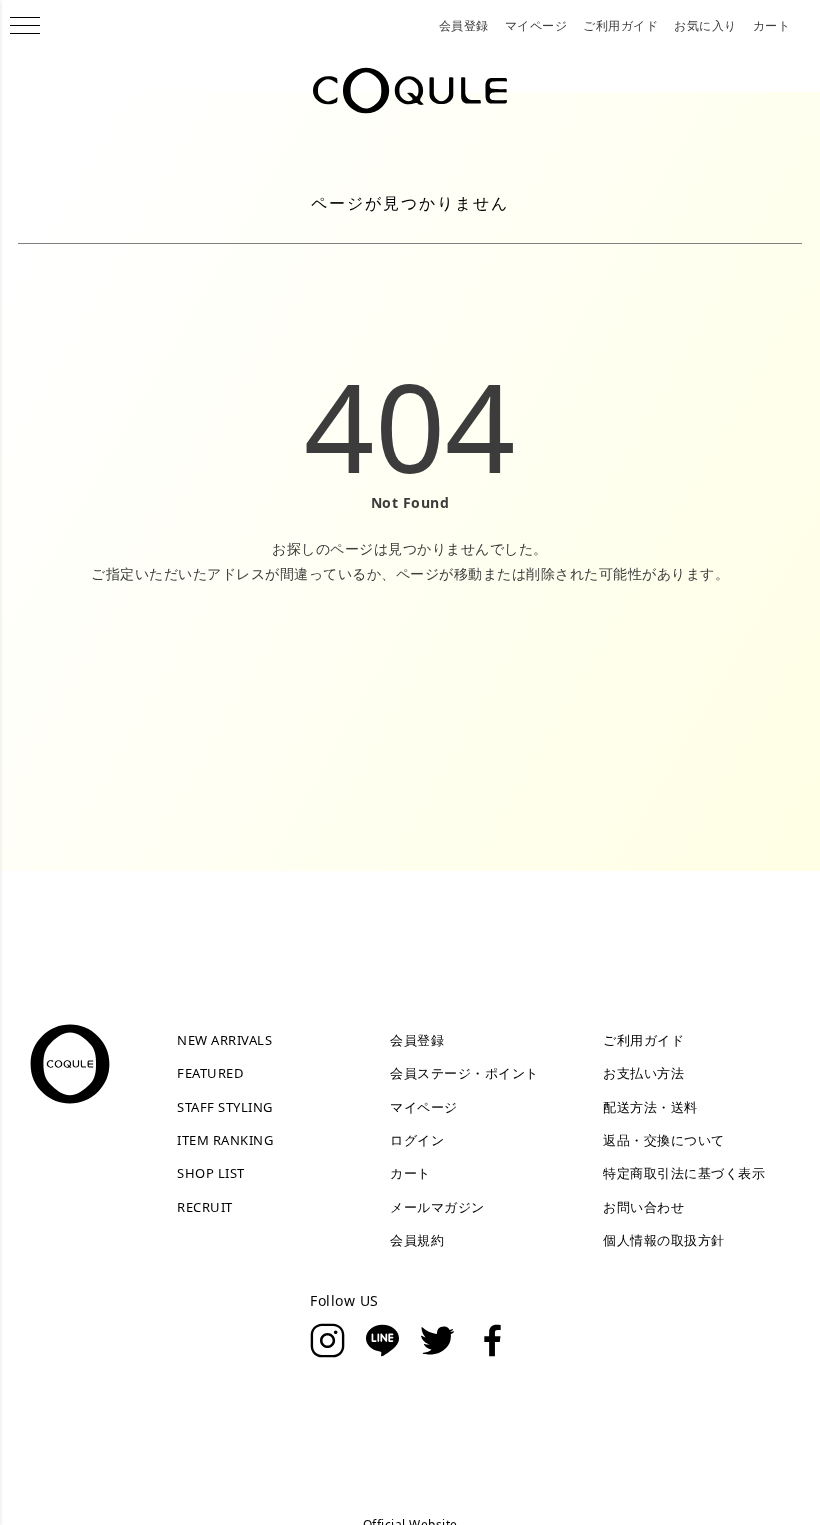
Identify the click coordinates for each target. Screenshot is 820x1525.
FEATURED (210, 1073)
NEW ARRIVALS (224, 1040)
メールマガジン (437, 1207)
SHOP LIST (211, 1173)
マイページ (536, 25)
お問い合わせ (643, 1207)
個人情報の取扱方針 (664, 1240)
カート (772, 25)
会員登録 (464, 25)
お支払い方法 (643, 1073)
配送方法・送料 (650, 1107)
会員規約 (417, 1240)
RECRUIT (205, 1207)
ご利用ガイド (620, 25)
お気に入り (705, 25)
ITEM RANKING (225, 1140)
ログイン (417, 1140)
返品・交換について (664, 1140)
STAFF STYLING (225, 1107)
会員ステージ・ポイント (464, 1073)
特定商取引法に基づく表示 (684, 1173)
